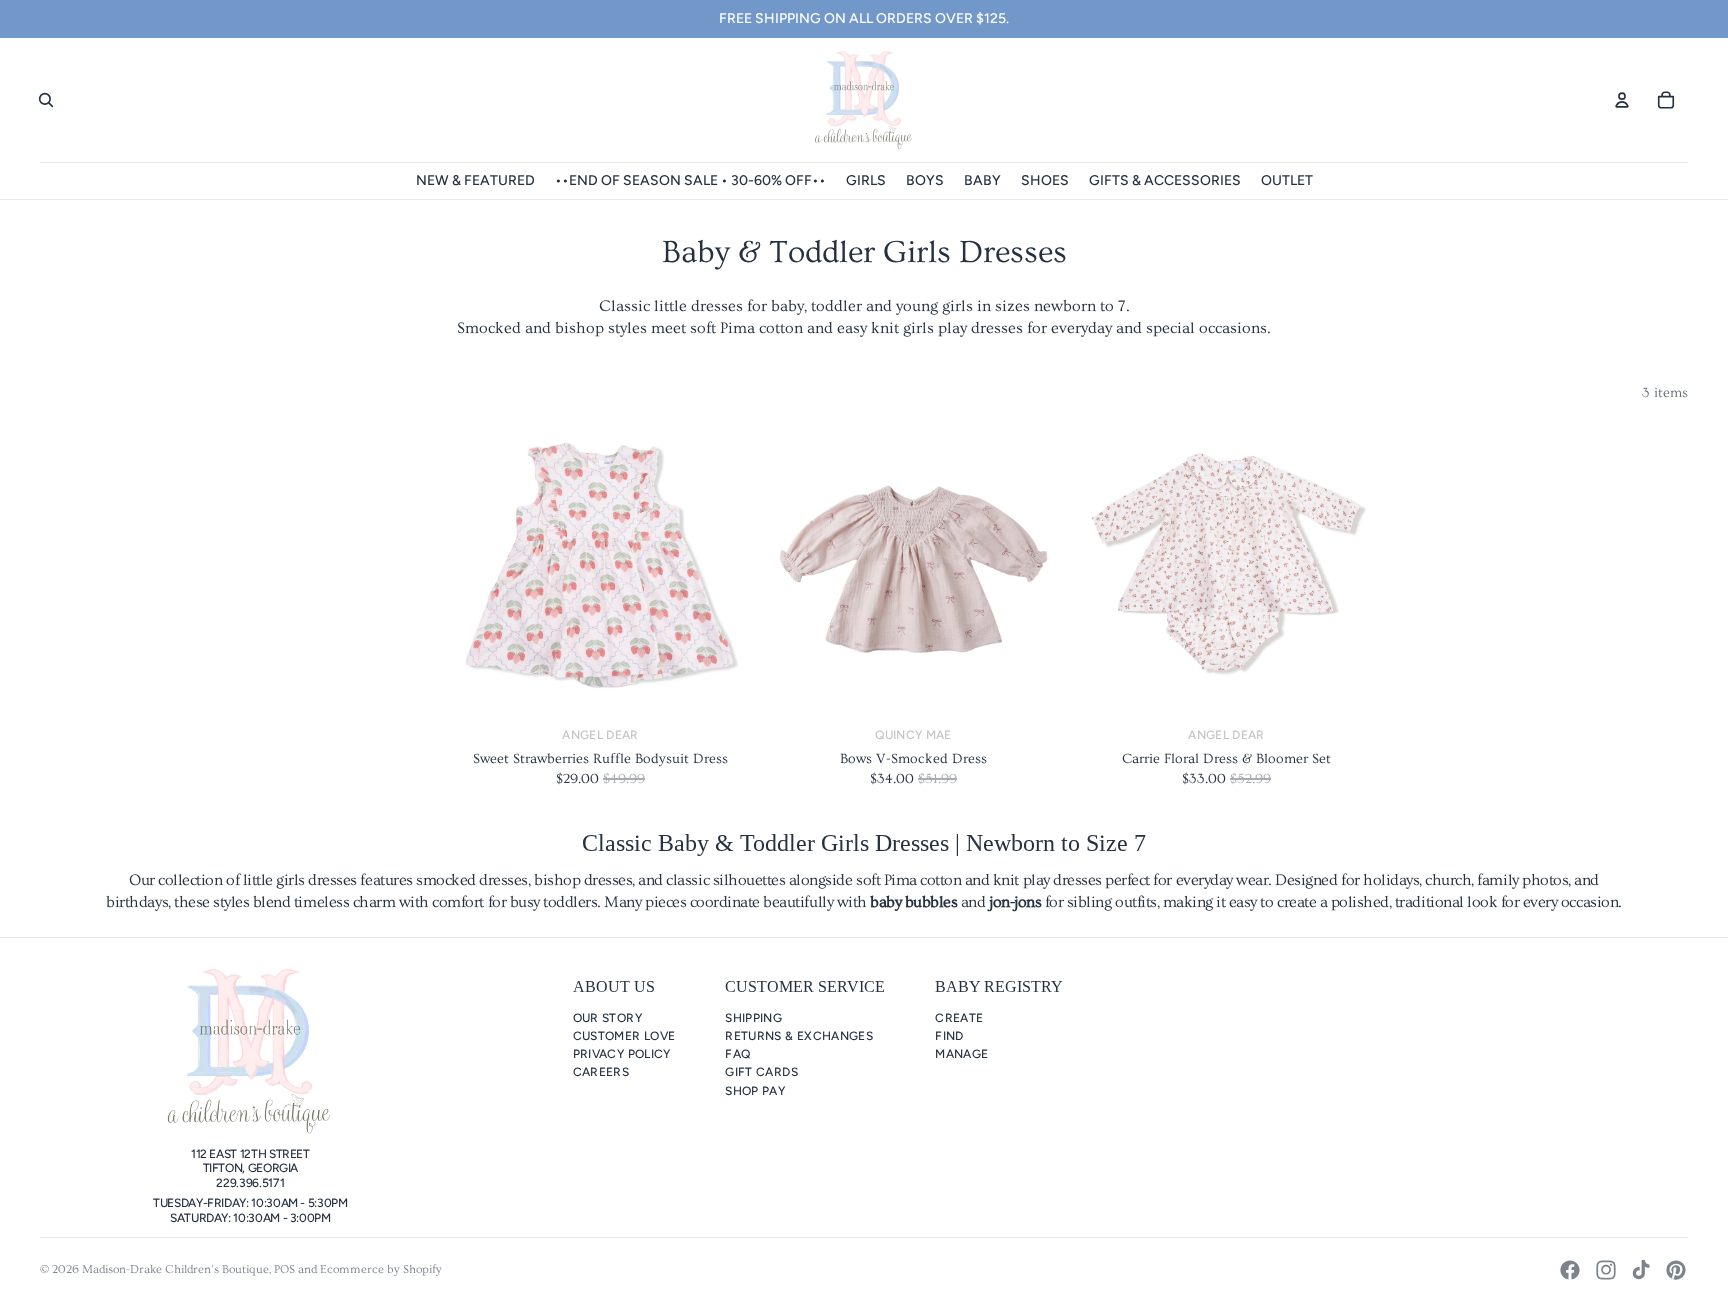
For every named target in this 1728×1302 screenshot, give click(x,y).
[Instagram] (1606, 1270)
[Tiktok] (1641, 1270)
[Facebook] (1570, 1270)
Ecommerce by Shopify (381, 1269)
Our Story (607, 1018)
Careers (601, 1072)
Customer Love (624, 1036)
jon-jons (1015, 902)
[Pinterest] (1676, 1270)
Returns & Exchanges (799, 1036)
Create (959, 1018)
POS (284, 1269)
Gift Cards (761, 1072)
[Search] (46, 100)
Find (949, 1036)
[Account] (1622, 100)
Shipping (753, 1018)
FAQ (737, 1054)
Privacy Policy (622, 1054)
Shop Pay (755, 1091)
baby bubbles (913, 902)
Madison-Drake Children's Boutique (175, 1269)
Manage (961, 1054)
